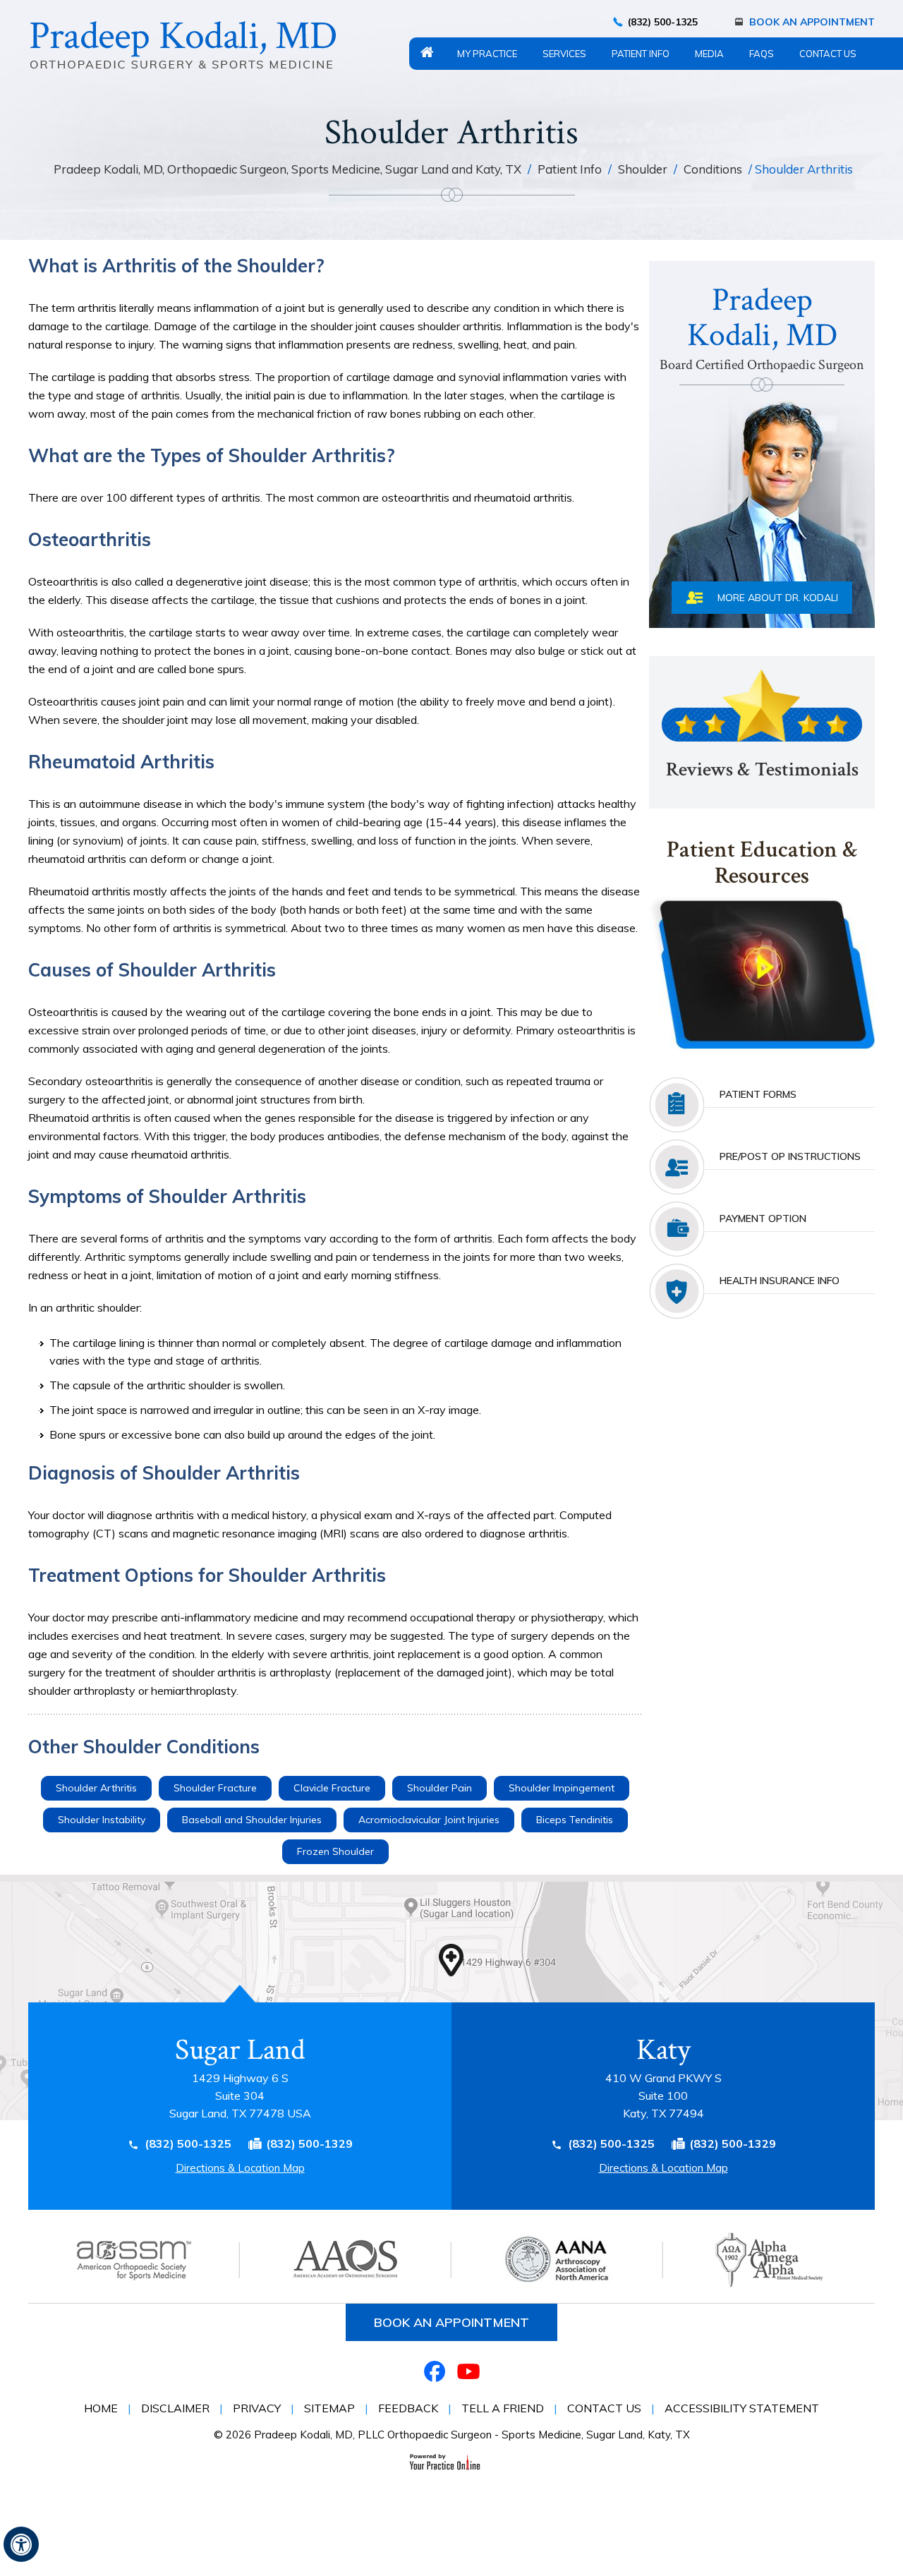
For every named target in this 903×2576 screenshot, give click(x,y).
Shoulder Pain (440, 1788)
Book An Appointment (812, 22)
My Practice (487, 54)
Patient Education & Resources (762, 864)
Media (709, 54)
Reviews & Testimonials (762, 769)
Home (427, 52)
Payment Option (763, 1219)
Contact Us (828, 54)
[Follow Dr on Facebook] (435, 2371)
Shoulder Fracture (215, 1788)
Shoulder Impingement (562, 1788)
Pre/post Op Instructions (790, 1156)
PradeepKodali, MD (762, 326)
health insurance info (780, 1281)
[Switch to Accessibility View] (21, 2544)
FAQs (762, 54)
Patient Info (641, 54)
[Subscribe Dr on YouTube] (468, 2371)
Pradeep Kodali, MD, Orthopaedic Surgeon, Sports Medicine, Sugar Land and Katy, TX (289, 169)
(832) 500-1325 (663, 22)
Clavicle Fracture (332, 1788)
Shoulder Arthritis (96, 1788)
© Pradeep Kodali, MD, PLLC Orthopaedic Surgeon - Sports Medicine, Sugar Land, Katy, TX (452, 2435)
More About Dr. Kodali (778, 598)
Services (564, 54)
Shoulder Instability (102, 1820)
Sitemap (329, 2408)
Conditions (714, 169)
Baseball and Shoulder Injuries (252, 1820)
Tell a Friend (503, 2408)
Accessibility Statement (742, 2408)
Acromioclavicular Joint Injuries (429, 1820)
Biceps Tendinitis (575, 1820)
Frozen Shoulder (335, 1851)
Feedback (408, 2408)
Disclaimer (175, 2408)
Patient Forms (758, 1094)
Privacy (257, 2408)
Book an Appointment (451, 2322)
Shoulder (644, 169)
